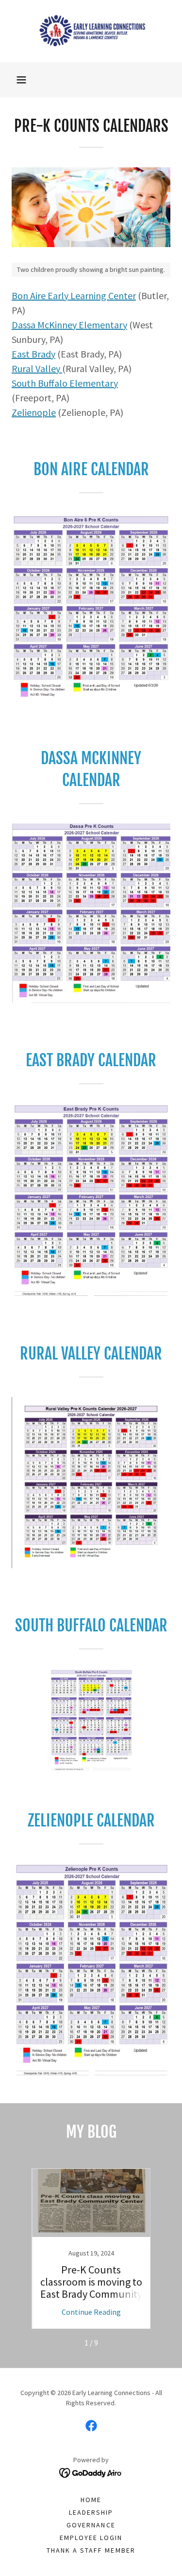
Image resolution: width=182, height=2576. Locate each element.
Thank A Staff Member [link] (91, 2550)
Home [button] (91, 2500)
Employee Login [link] (91, 2538)
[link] (91, 31)
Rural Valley (37, 368)
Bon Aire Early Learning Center (74, 295)
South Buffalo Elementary (65, 383)
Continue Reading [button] (91, 2312)
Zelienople (34, 412)
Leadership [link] (91, 2512)
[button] (21, 80)
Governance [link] (91, 2525)
